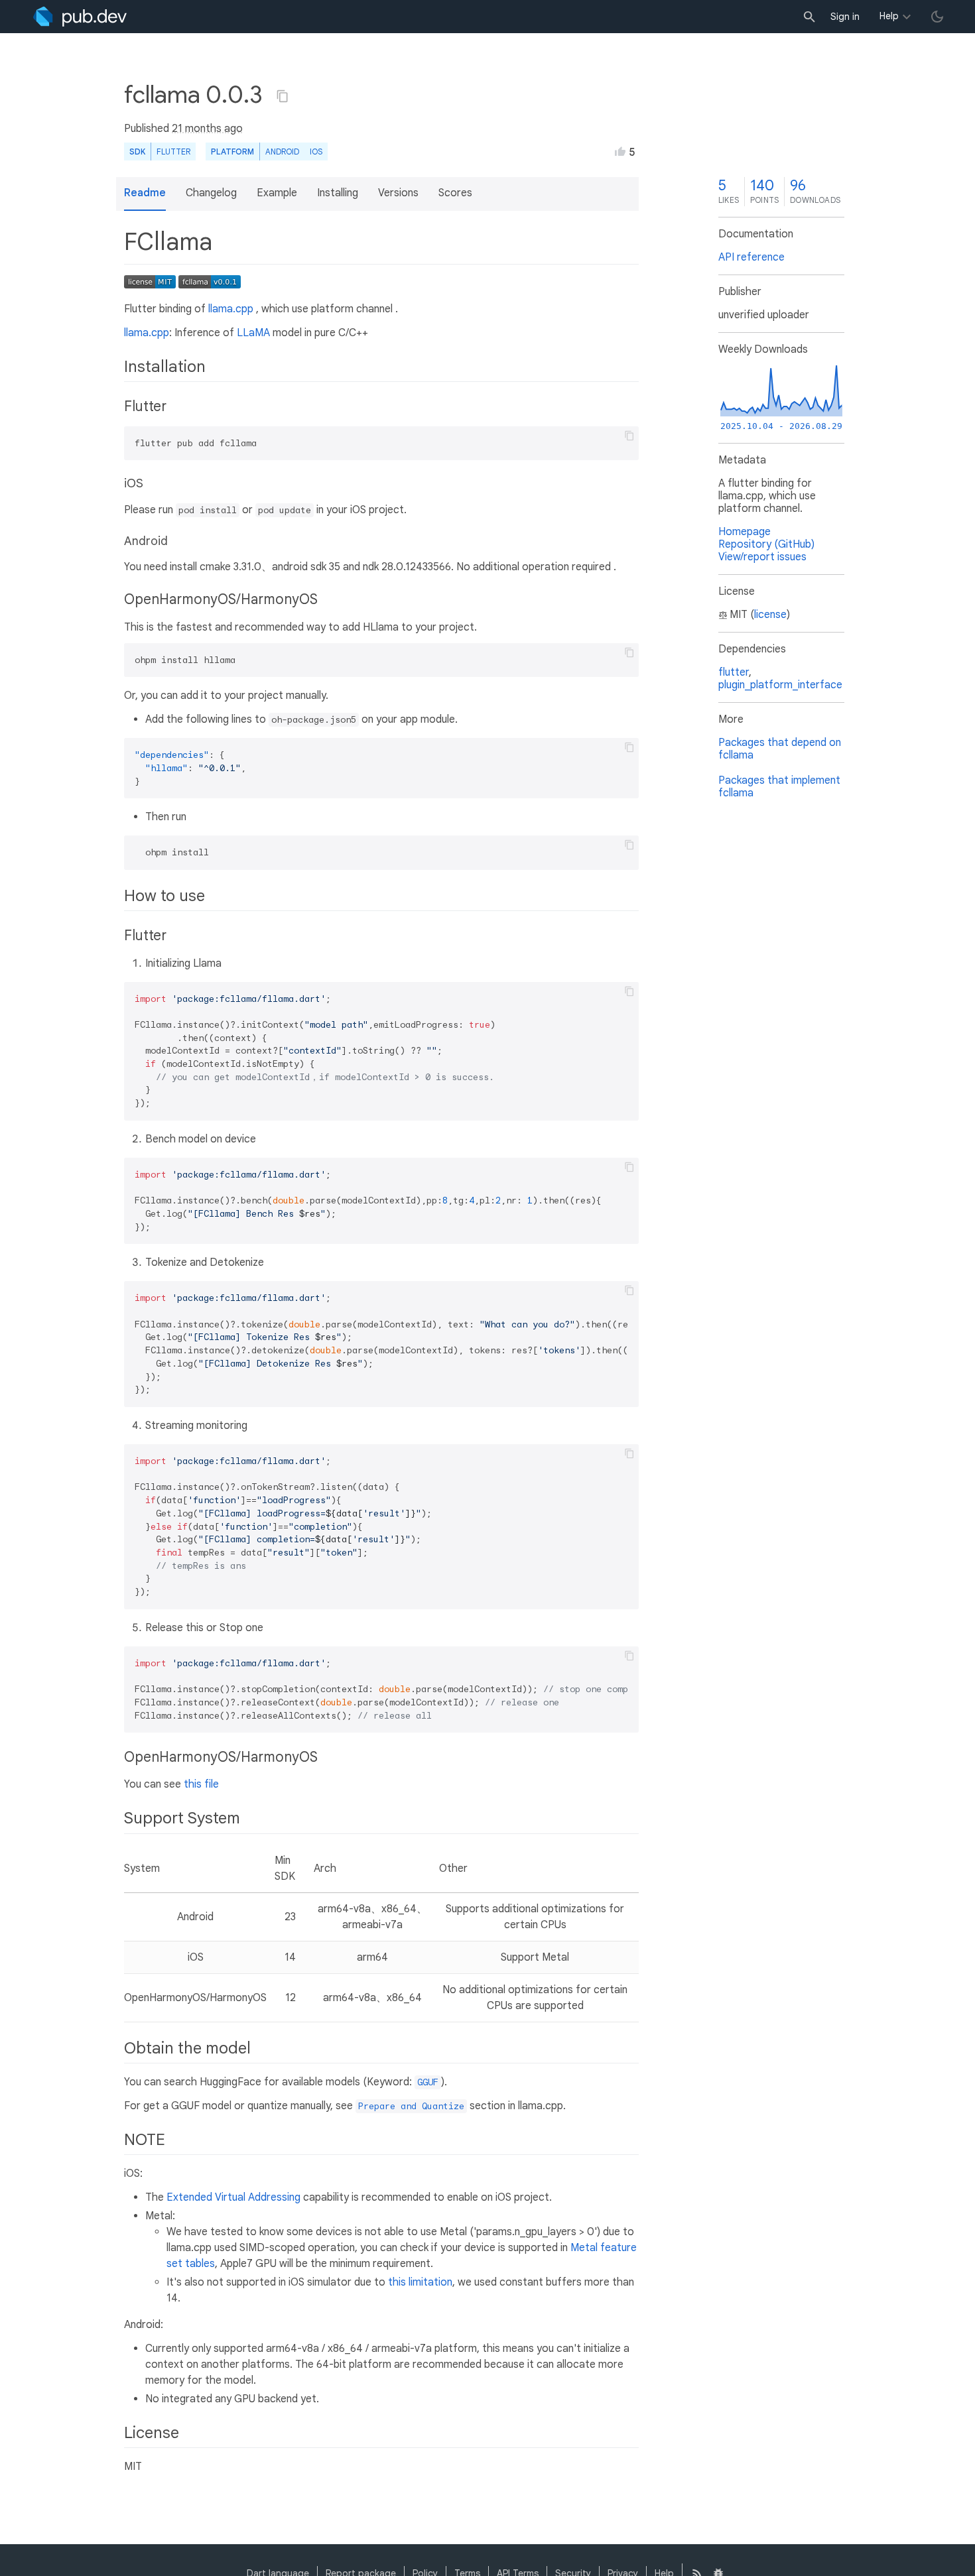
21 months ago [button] (207, 129)
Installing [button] (338, 193)
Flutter (173, 152)
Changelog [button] (211, 193)
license (770, 615)
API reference (751, 257)
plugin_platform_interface (780, 685)
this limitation (420, 2282)
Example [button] (277, 193)
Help (889, 16)
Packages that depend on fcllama (780, 749)
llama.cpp (231, 309)
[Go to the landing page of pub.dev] (80, 17)
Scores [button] (455, 193)
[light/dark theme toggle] (937, 17)
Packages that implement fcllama (779, 787)
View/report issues (762, 557)
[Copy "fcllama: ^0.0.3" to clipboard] (283, 96)
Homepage (745, 532)
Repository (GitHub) (766, 544)
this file (201, 1784)
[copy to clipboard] (629, 436)
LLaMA (253, 333)
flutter (734, 672)
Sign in (845, 17)
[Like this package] (620, 151)
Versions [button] (398, 193)
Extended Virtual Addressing (233, 2197)
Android (282, 152)
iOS (316, 152)
